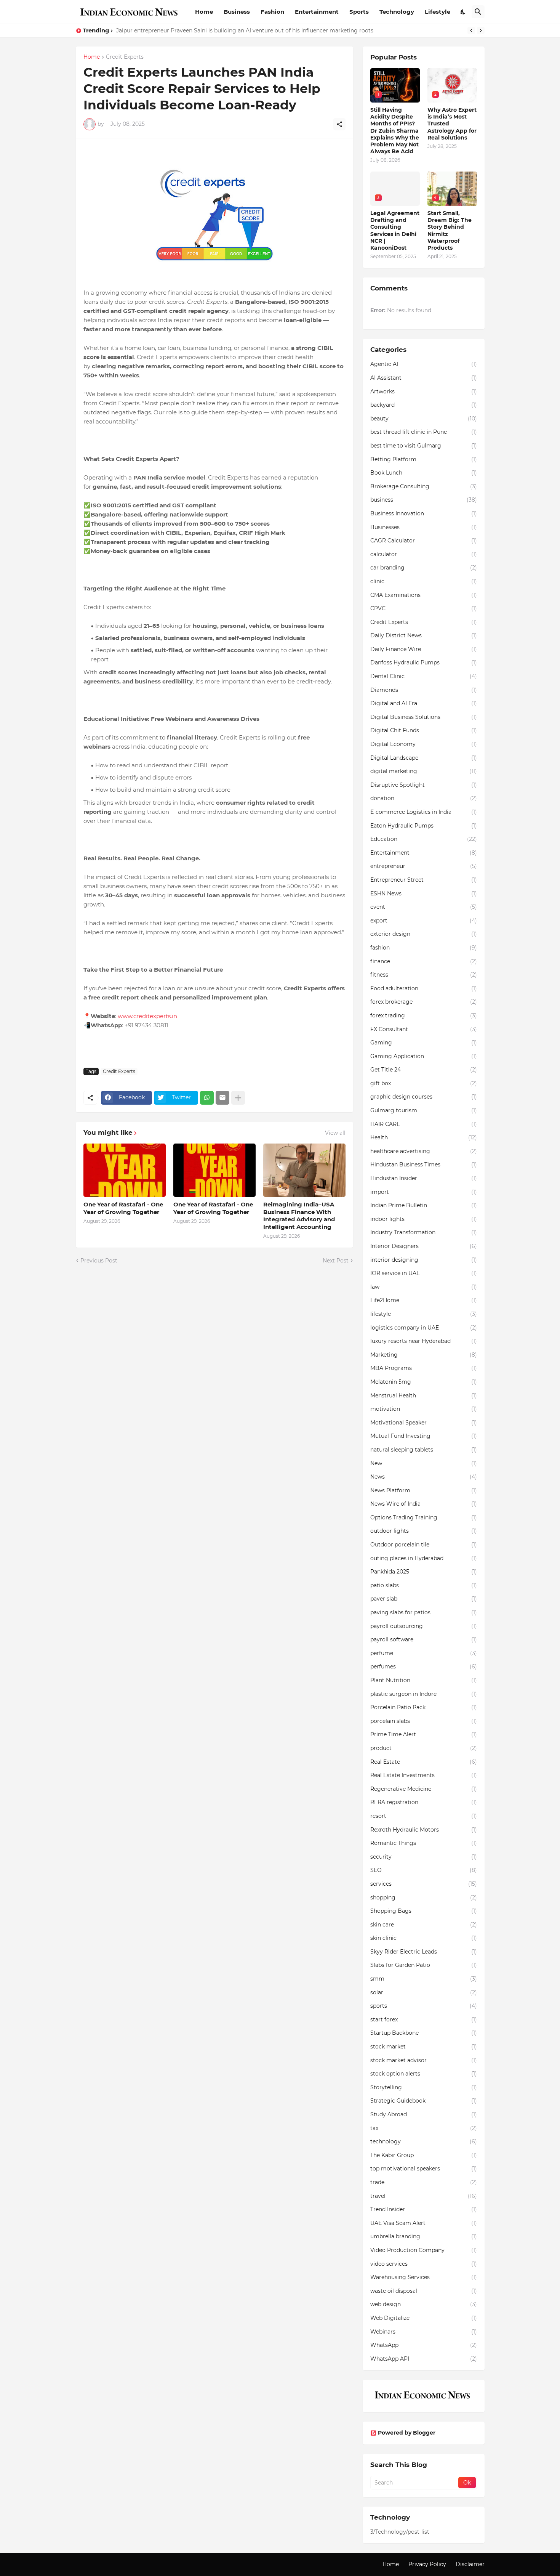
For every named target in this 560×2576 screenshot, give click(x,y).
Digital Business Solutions (424, 717)
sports (424, 2006)
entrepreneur (424, 866)
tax (424, 2128)
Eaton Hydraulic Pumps (424, 826)
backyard (424, 405)
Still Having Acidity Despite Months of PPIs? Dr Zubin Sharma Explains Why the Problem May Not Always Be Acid (268, 30)
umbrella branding (424, 2236)
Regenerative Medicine (424, 1789)
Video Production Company (424, 2250)
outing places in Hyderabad (424, 1558)
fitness (424, 975)
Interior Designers (424, 1246)
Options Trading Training (424, 1517)
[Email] (222, 1098)
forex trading (424, 1015)
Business (237, 12)
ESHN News (424, 893)
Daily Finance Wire (424, 649)
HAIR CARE (424, 1124)
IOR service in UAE (424, 1273)
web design (424, 2304)
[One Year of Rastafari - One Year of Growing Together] (125, 1170)
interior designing (424, 1260)
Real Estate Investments (424, 1775)
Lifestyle (438, 12)
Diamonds (424, 690)
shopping (424, 1898)
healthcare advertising (424, 1151)
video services (424, 2264)
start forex (424, 2019)
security (424, 1857)
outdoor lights (424, 1531)
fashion (424, 948)
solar (424, 1992)
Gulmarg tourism (424, 1110)
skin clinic (424, 1938)
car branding (424, 568)
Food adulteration (424, 988)
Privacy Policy (427, 2564)
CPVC (424, 608)
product (424, 1748)
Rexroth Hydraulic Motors (424, 1830)
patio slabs (424, 1585)
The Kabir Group (424, 2155)
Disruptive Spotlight (424, 785)
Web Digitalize (424, 2318)
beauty (424, 419)
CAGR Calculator (424, 541)
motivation (424, 1409)
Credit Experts (125, 57)
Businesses (424, 527)
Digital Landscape (424, 758)
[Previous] (471, 30)
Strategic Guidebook (424, 2101)
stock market (424, 2047)
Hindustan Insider (424, 1178)
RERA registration (424, 1802)
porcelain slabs (424, 1721)
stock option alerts (424, 2074)
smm (424, 1979)
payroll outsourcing (424, 1626)
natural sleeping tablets (424, 1450)
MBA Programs (424, 1368)
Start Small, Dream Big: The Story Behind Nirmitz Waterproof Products (450, 230)
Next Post (336, 1261)
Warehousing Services (424, 2277)
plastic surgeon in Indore (424, 1694)
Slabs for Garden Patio (424, 1965)
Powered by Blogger (407, 2433)
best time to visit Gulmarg (424, 446)
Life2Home (424, 1300)
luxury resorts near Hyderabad (424, 1341)
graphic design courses (424, 1097)
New (424, 1463)
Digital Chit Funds (424, 730)
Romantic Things (424, 1843)
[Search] (478, 12)
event (424, 907)
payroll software (424, 1639)
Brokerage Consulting (424, 486)
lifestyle (424, 1314)
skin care (424, 1925)
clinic (424, 581)
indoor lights (424, 1219)
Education (424, 839)
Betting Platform (424, 459)
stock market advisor (424, 2060)
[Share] (339, 124)
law (424, 1287)
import (424, 1192)
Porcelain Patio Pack (424, 1707)
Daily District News (424, 635)
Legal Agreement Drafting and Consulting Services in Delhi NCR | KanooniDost (395, 230)
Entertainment (317, 12)
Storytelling (424, 2087)
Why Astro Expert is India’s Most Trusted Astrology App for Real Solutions (452, 124)
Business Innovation (424, 513)
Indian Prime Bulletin (424, 1205)
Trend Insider (424, 2209)
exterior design (424, 934)
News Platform (424, 1490)
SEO (424, 1870)
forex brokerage (424, 1002)
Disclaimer (470, 2564)
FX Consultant (424, 1029)
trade (424, 2182)
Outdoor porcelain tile (424, 1545)
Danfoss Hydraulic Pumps (424, 662)
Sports (359, 12)
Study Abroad (424, 2114)
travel (424, 2196)
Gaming (424, 1043)
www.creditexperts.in (147, 1016)
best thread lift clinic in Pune (424, 432)
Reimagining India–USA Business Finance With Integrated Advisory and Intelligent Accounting (299, 1216)
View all (335, 1133)
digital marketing (424, 771)
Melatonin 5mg (424, 1382)
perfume (424, 1653)
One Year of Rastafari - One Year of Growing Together (123, 1208)
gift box (424, 1083)
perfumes (424, 1667)
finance (424, 961)
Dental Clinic (424, 676)
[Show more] (238, 1098)
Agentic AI (424, 364)
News (424, 1477)
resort (424, 1816)
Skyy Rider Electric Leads (424, 1952)
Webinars (424, 2332)
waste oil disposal (424, 2291)
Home (204, 12)
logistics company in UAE (424, 1328)
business (424, 500)
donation (424, 798)
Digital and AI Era (424, 703)
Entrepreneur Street (424, 880)
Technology (397, 12)
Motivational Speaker (424, 1423)
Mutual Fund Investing (424, 1436)
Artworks (424, 391)
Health (424, 1137)
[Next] (481, 30)
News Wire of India (424, 1504)
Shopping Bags (424, 1911)
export (424, 921)
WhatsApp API (424, 2359)
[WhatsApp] (207, 1098)
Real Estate (424, 1762)
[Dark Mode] (463, 12)
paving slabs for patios (424, 1612)
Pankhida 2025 (424, 1572)
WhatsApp (424, 2345)
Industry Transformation (424, 1232)
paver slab (424, 1599)
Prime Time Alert (424, 1734)
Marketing (424, 1355)
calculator (424, 554)
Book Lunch (424, 473)
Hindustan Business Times (424, 1164)
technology (424, 2141)
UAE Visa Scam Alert (424, 2223)
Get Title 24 (424, 1070)
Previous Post (99, 1261)
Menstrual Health (424, 1395)
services (424, 1884)
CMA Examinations (424, 595)
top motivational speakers (424, 2169)
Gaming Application (424, 1056)
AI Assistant (424, 378)
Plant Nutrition (424, 1680)
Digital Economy (424, 744)
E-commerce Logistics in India (424, 812)
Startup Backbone (424, 2033)
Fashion (272, 12)
